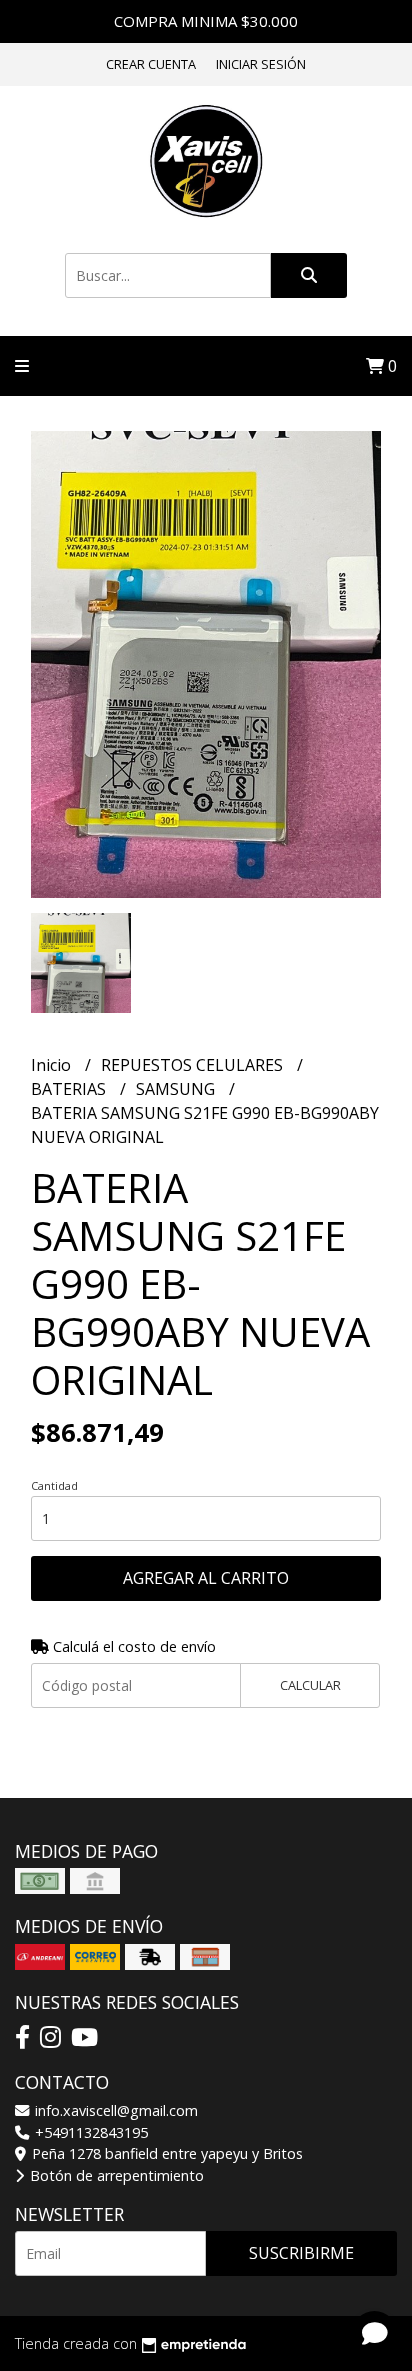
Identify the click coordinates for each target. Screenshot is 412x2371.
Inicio (53, 1065)
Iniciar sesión (261, 64)
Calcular (310, 1685)
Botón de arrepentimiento (115, 2175)
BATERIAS (70, 1089)
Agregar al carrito (206, 1578)
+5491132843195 (89, 2132)
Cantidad (54, 1485)
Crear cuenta (151, 64)
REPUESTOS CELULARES (194, 1065)
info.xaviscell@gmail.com (114, 2110)
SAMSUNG (177, 1089)
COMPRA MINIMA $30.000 (206, 21)
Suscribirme (301, 2253)
